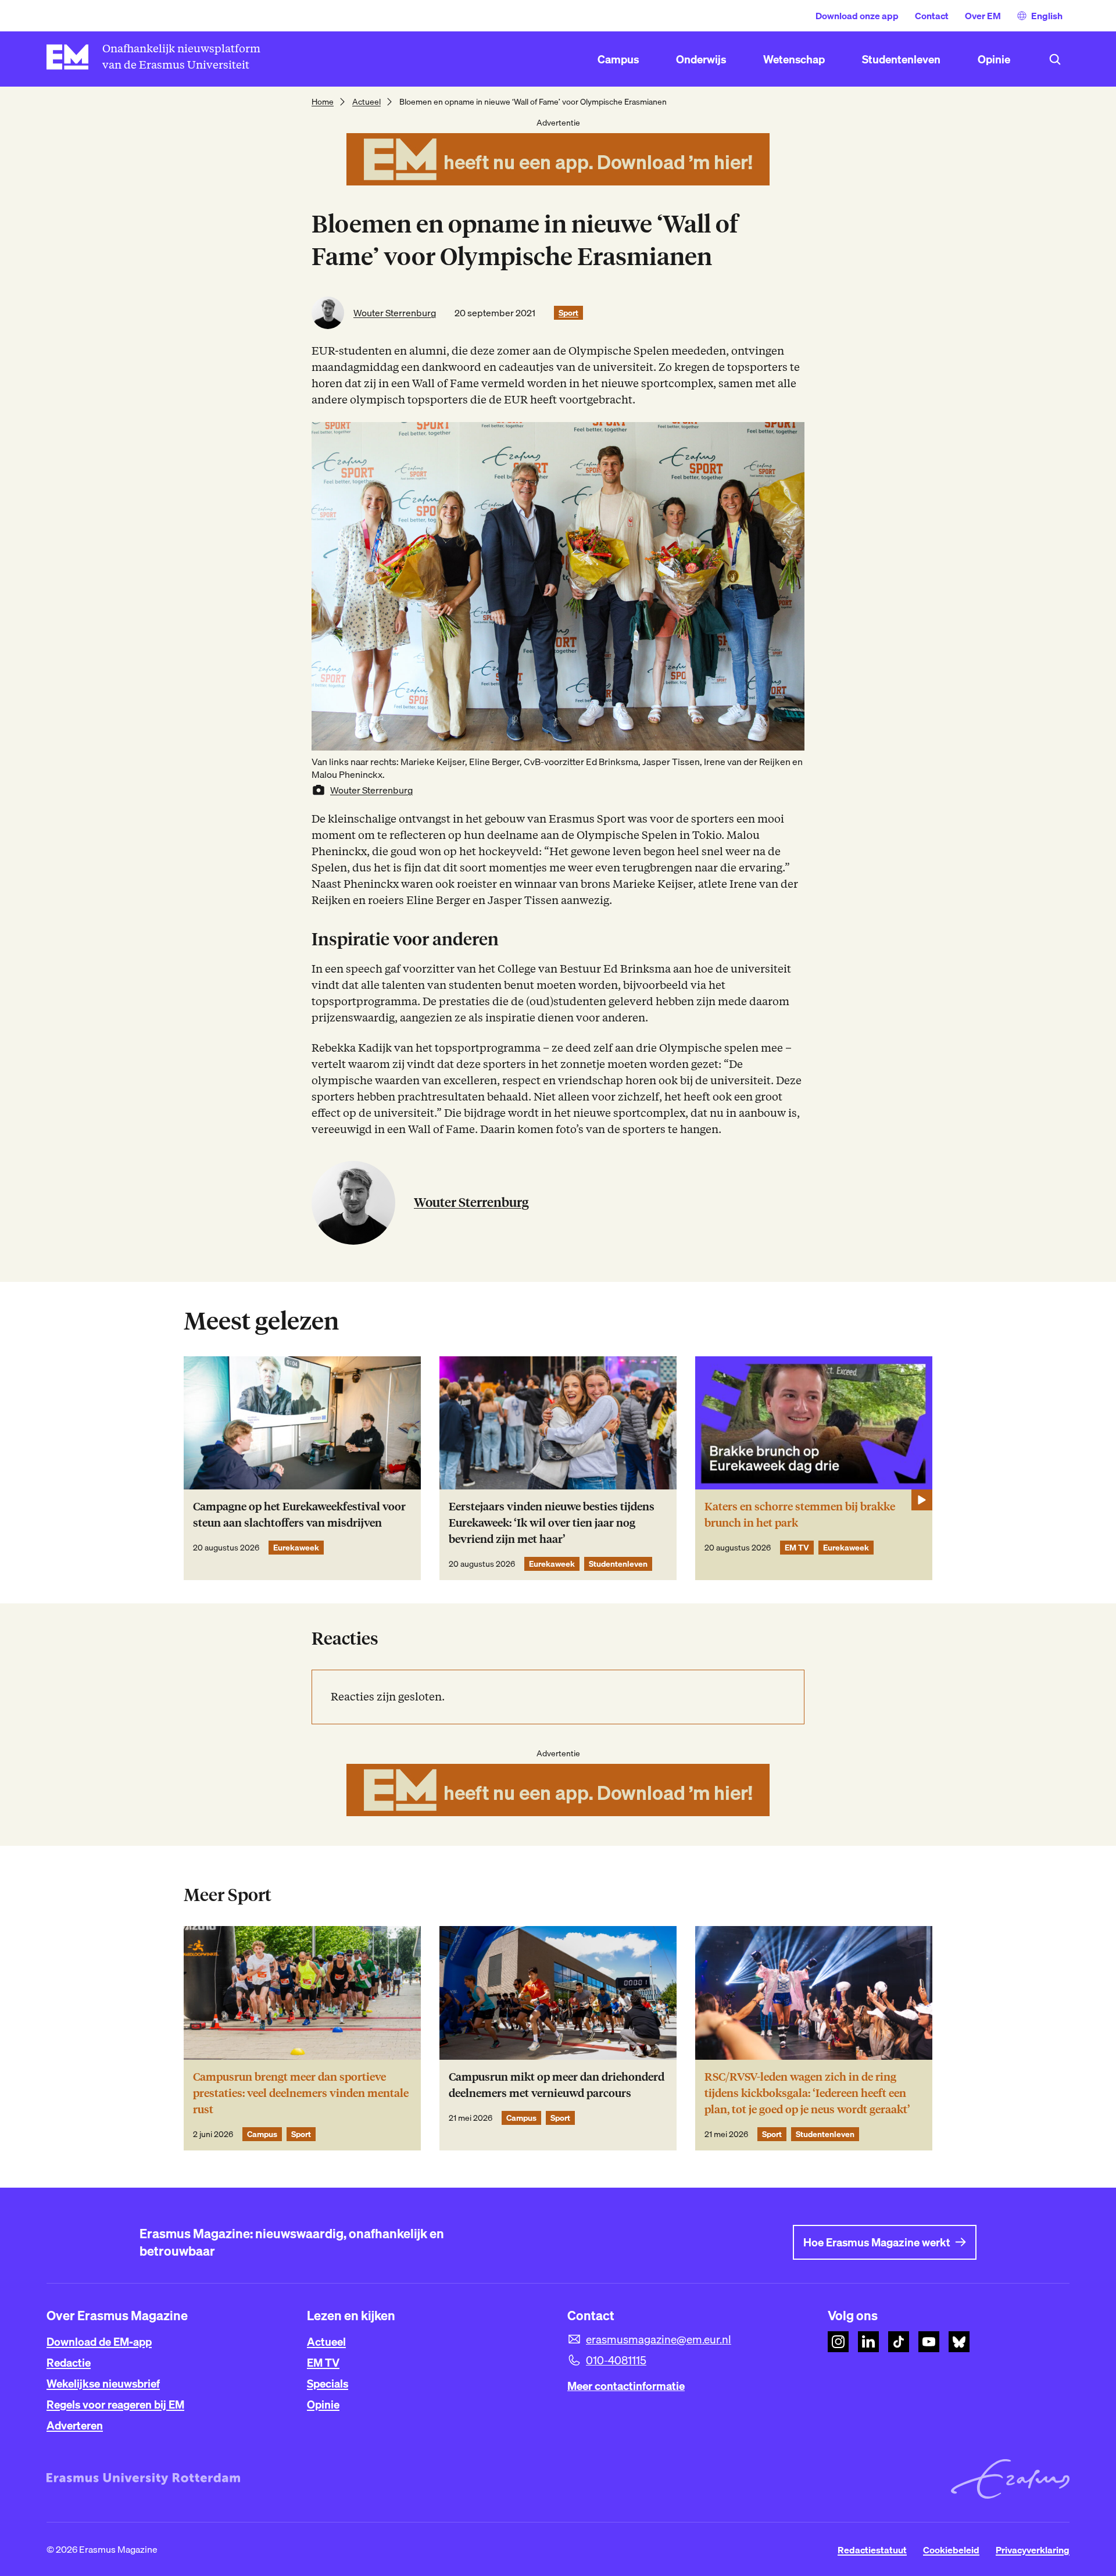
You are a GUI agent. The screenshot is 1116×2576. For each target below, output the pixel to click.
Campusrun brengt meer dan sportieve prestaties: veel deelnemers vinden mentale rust (301, 2093)
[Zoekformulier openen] (1055, 59)
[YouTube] (929, 2342)
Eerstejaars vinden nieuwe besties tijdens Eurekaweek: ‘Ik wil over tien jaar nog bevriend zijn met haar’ (552, 1523)
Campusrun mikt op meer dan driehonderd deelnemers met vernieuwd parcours (557, 2085)
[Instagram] (838, 2342)
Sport (568, 313)
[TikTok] (899, 2342)
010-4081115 (616, 2360)
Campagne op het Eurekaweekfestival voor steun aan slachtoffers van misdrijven (299, 1515)
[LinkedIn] (868, 2342)
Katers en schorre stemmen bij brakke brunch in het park (800, 1515)
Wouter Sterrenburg (395, 313)
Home (323, 102)
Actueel (366, 102)
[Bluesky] (959, 2342)
